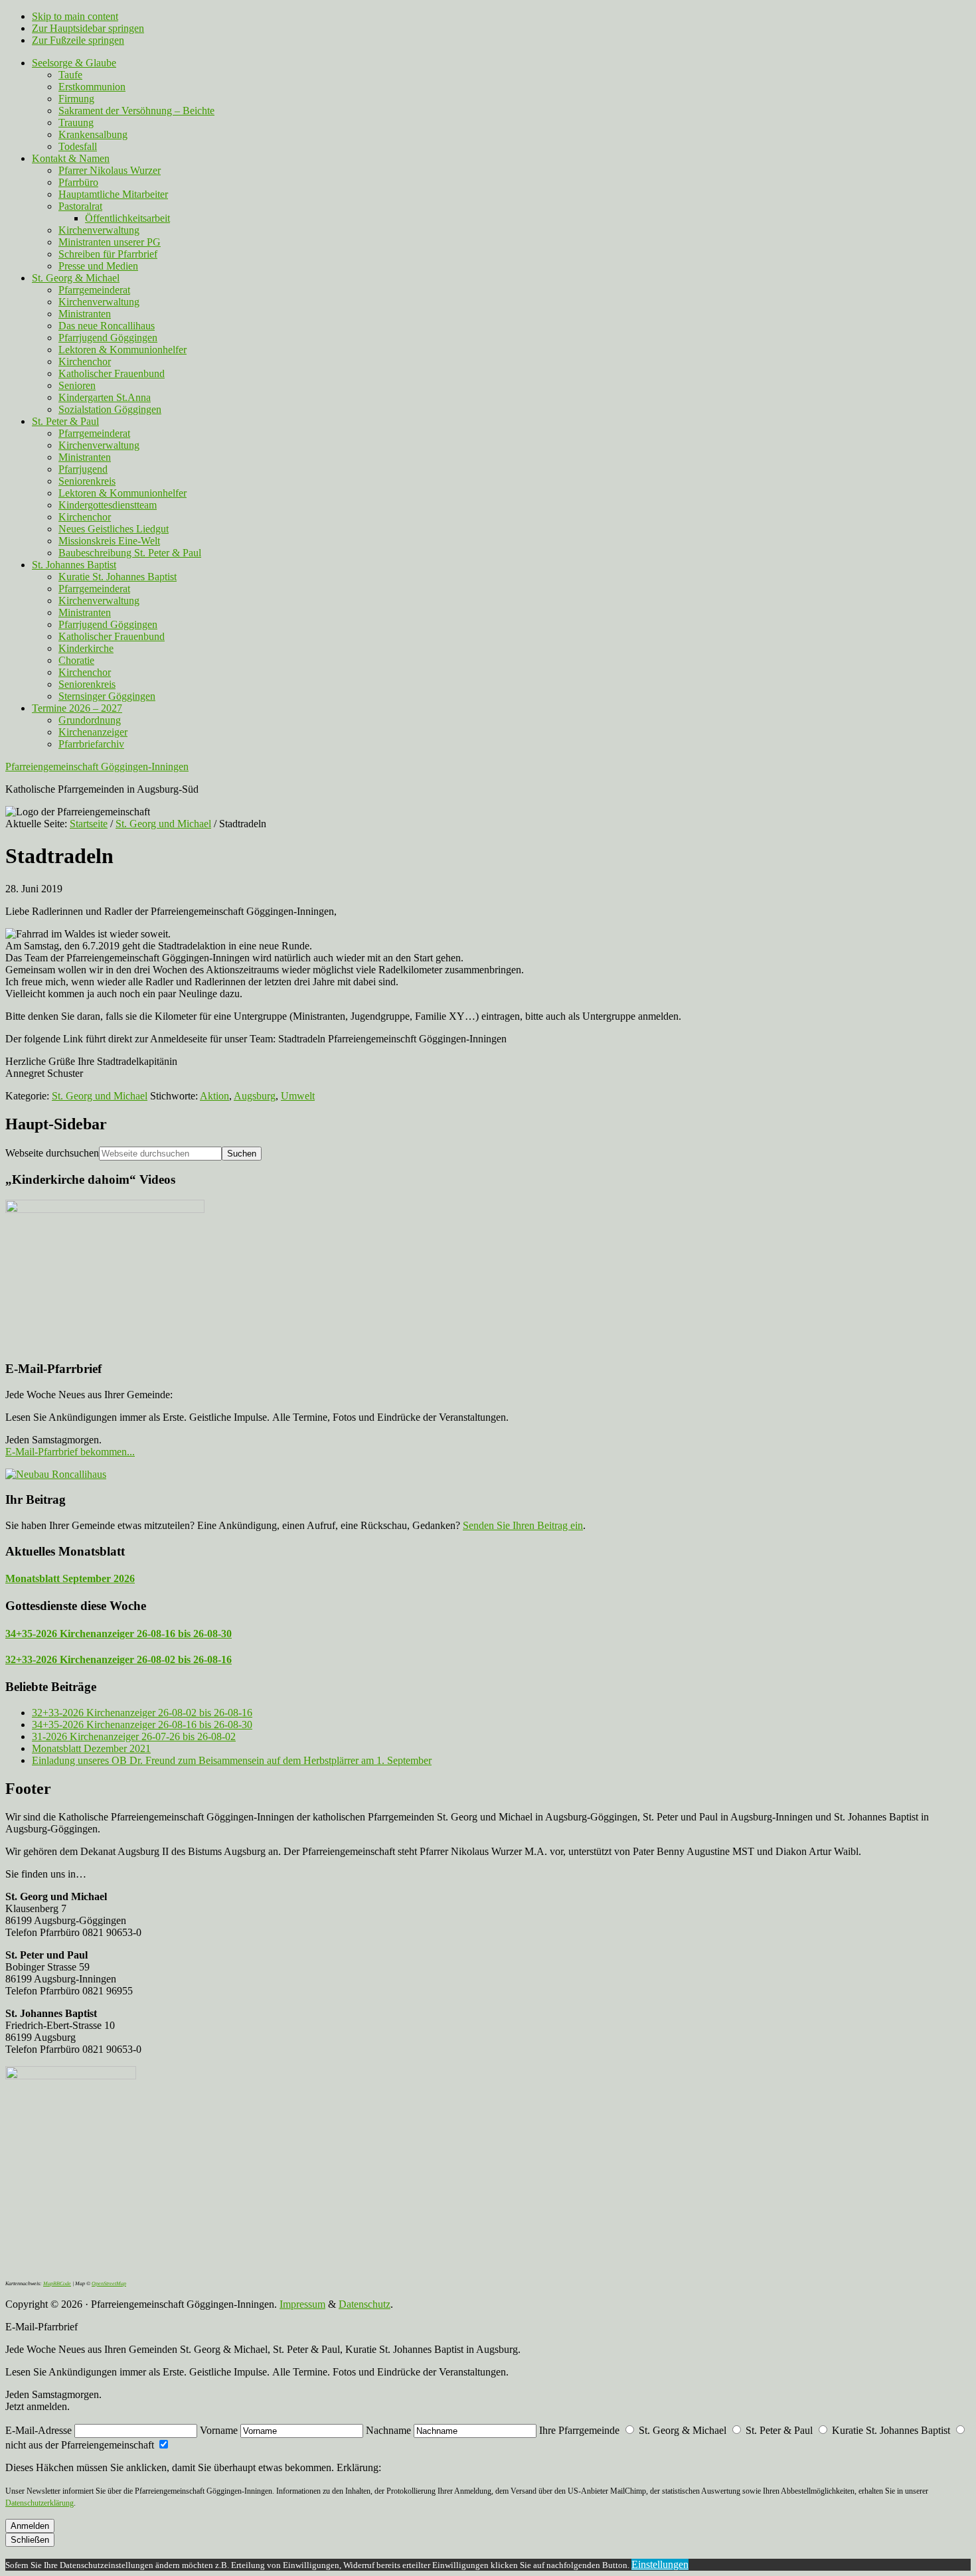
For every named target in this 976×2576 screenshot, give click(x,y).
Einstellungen (660, 2564)
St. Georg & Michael (683, 2430)
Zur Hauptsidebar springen (88, 28)
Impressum (302, 2304)
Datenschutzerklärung (40, 2503)
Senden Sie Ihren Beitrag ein (523, 1525)
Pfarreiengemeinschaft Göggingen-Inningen (97, 766)
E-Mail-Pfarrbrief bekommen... (70, 1452)
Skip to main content (75, 16)
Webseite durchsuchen (52, 1153)
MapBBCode (57, 2284)
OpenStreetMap (109, 2284)
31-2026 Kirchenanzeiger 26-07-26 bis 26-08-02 (134, 1736)
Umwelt (298, 1096)
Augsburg (255, 1096)
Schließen (30, 2540)
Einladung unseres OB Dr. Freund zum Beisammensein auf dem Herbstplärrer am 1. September (232, 1760)
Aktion (214, 1096)
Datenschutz (365, 2304)
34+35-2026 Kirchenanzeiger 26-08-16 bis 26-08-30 (119, 1634)
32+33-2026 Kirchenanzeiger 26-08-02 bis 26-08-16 (119, 1659)
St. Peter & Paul (779, 2430)
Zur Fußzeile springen (78, 40)
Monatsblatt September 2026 (70, 1578)
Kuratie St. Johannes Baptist (891, 2430)
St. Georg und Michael (100, 1096)
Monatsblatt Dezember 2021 (91, 1748)
